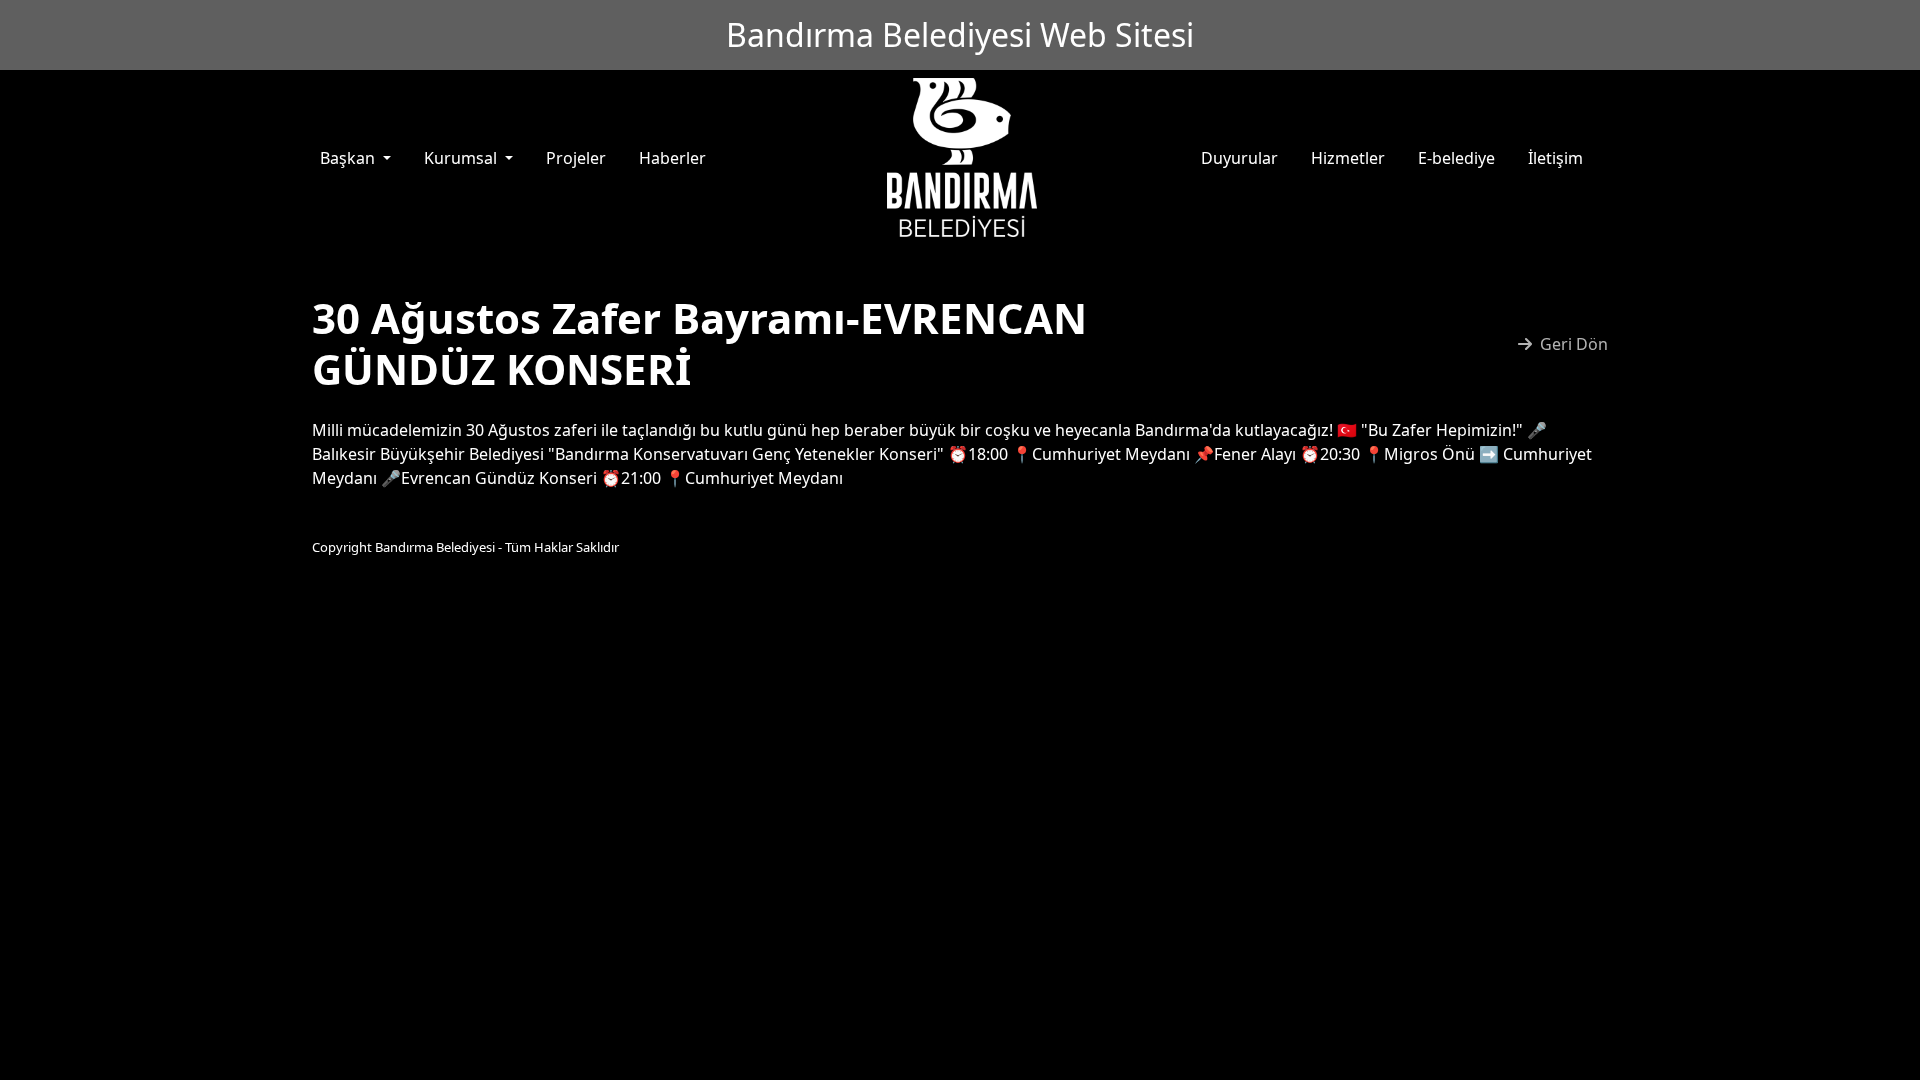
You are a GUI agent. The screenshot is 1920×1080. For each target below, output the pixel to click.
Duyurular (1239, 158)
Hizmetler (1348, 158)
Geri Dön (1574, 344)
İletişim (1555, 158)
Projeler (576, 158)
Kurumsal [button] (462, 158)
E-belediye (1456, 158)
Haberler (672, 158)
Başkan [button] (349, 158)
